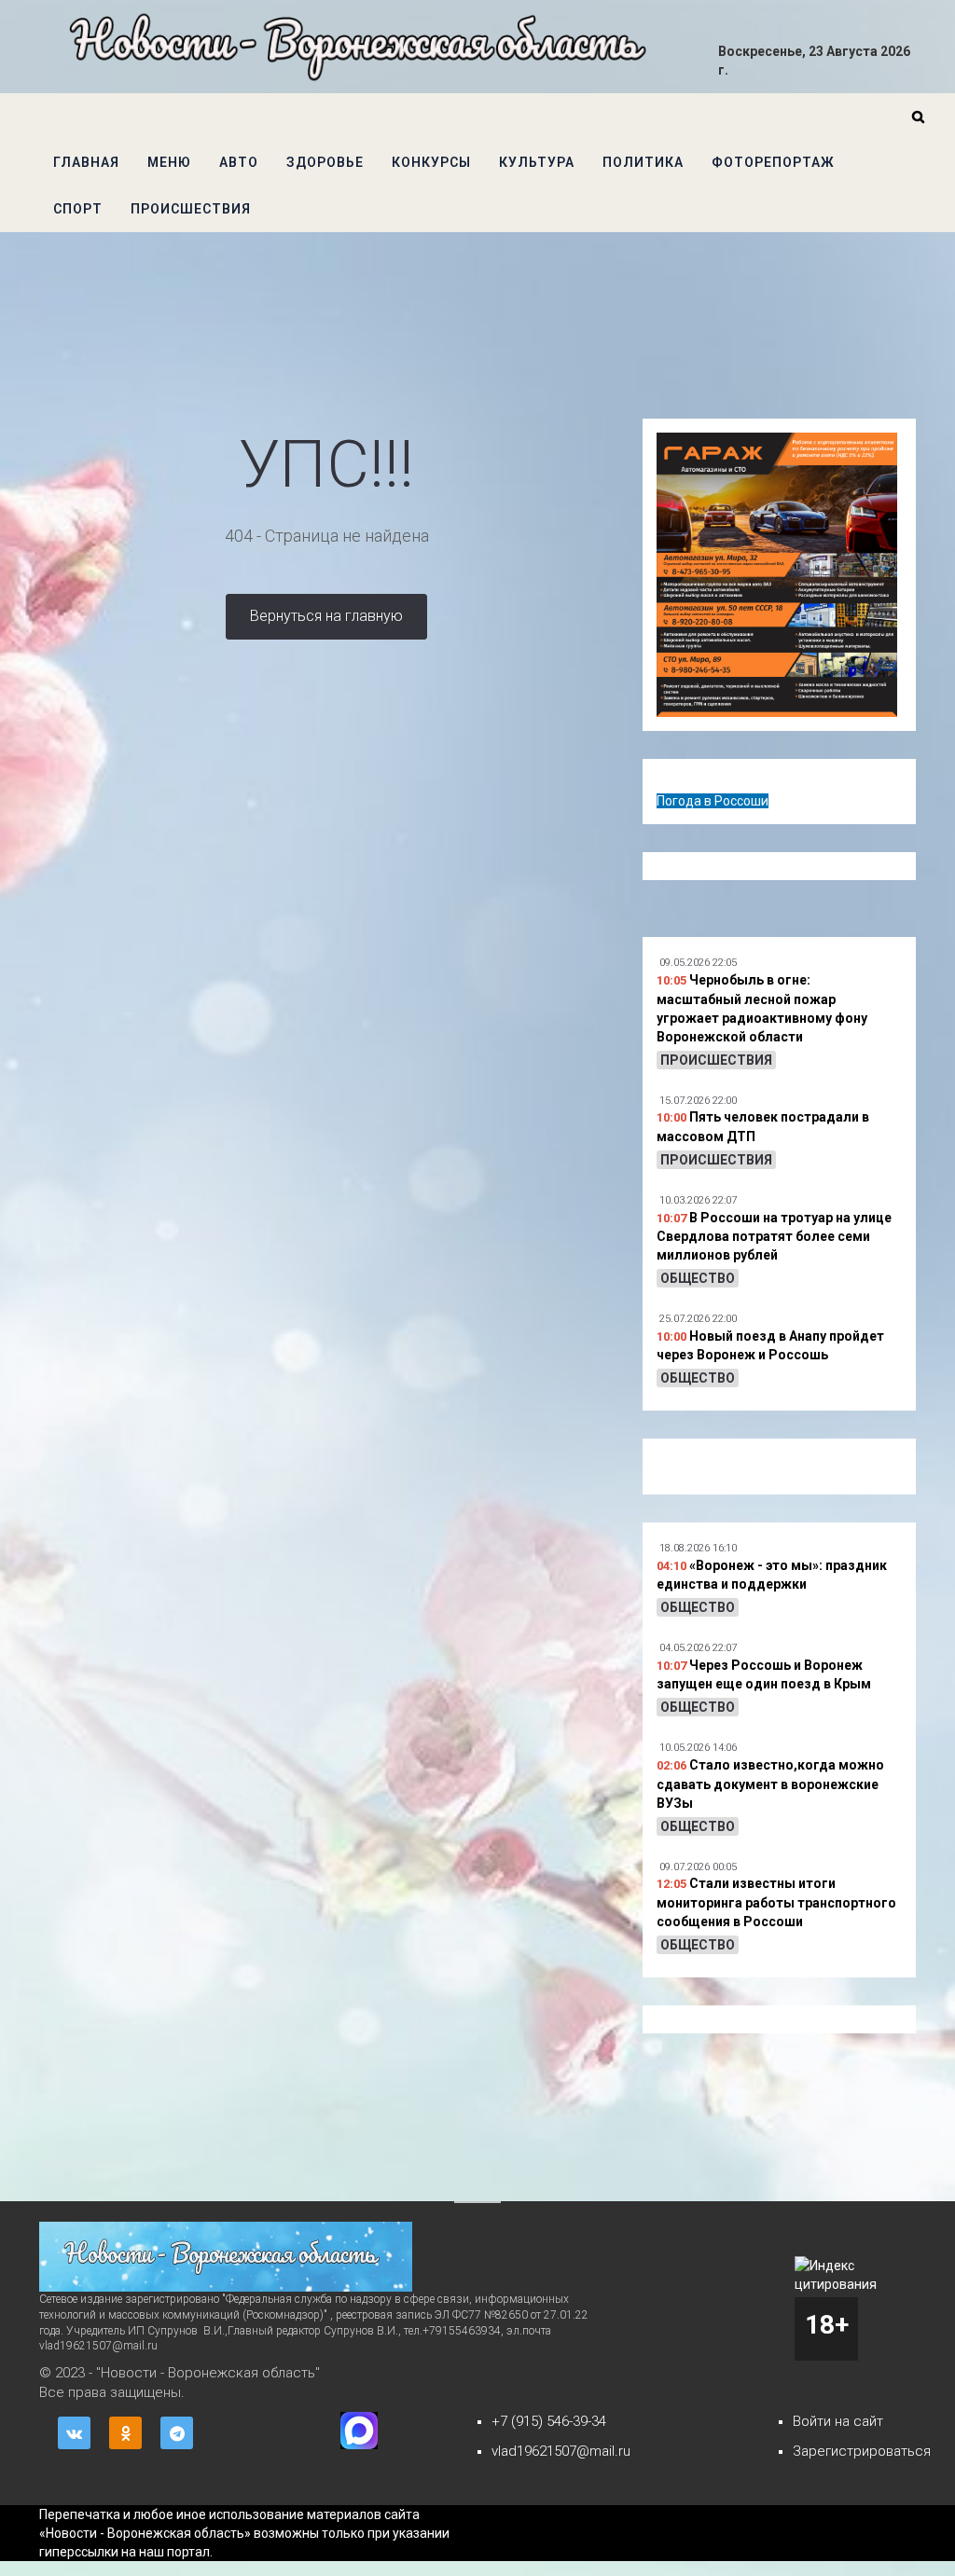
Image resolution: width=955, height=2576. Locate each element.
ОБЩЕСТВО (698, 1278)
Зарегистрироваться (862, 2451)
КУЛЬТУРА (537, 162)
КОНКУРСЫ (431, 162)
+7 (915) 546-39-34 (549, 2421)
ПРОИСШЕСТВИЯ (191, 209)
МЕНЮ (169, 162)
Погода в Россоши (713, 801)
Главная (86, 162)
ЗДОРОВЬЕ (325, 162)
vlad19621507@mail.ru (561, 2451)
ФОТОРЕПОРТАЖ (773, 162)
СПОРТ (78, 209)
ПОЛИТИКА (643, 162)
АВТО (239, 162)
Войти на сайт (838, 2421)
